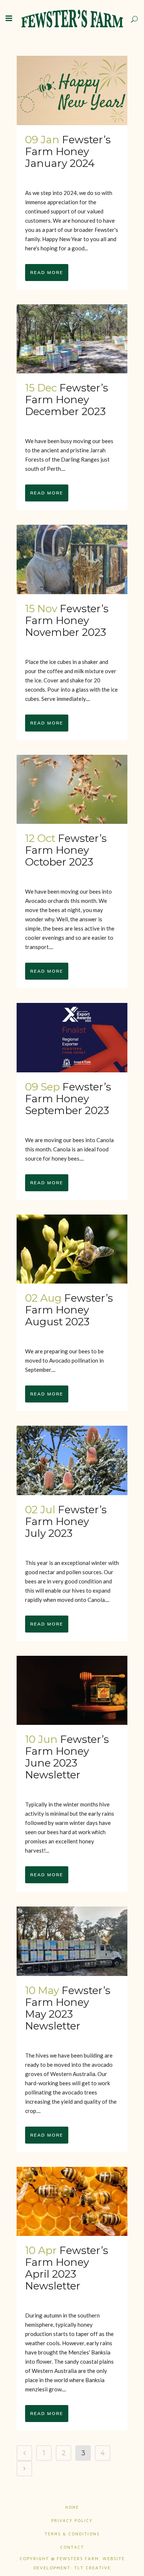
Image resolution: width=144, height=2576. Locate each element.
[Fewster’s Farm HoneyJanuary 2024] (72, 90)
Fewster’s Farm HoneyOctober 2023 (66, 850)
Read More (47, 272)
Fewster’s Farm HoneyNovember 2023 (67, 620)
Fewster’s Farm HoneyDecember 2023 (67, 400)
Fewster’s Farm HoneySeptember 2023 (68, 1099)
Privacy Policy (72, 2521)
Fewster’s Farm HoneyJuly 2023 (66, 1521)
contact (72, 2548)
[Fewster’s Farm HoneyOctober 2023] (72, 789)
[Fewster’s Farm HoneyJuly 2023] (72, 1460)
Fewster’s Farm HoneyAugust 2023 (69, 1310)
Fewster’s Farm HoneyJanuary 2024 (68, 151)
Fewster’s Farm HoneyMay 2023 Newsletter (68, 2008)
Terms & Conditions (72, 2534)
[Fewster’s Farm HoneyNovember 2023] (72, 559)
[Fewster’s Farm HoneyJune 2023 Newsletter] (72, 1690)
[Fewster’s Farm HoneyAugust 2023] (72, 1249)
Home (72, 2508)
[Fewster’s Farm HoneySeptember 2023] (72, 1038)
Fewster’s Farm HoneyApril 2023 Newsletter (67, 2268)
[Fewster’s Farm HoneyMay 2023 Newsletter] (72, 1941)
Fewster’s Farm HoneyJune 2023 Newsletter (67, 1757)
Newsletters (66, 175)
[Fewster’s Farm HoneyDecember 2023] (72, 339)
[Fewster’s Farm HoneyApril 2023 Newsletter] (72, 2202)
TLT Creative (92, 2568)
